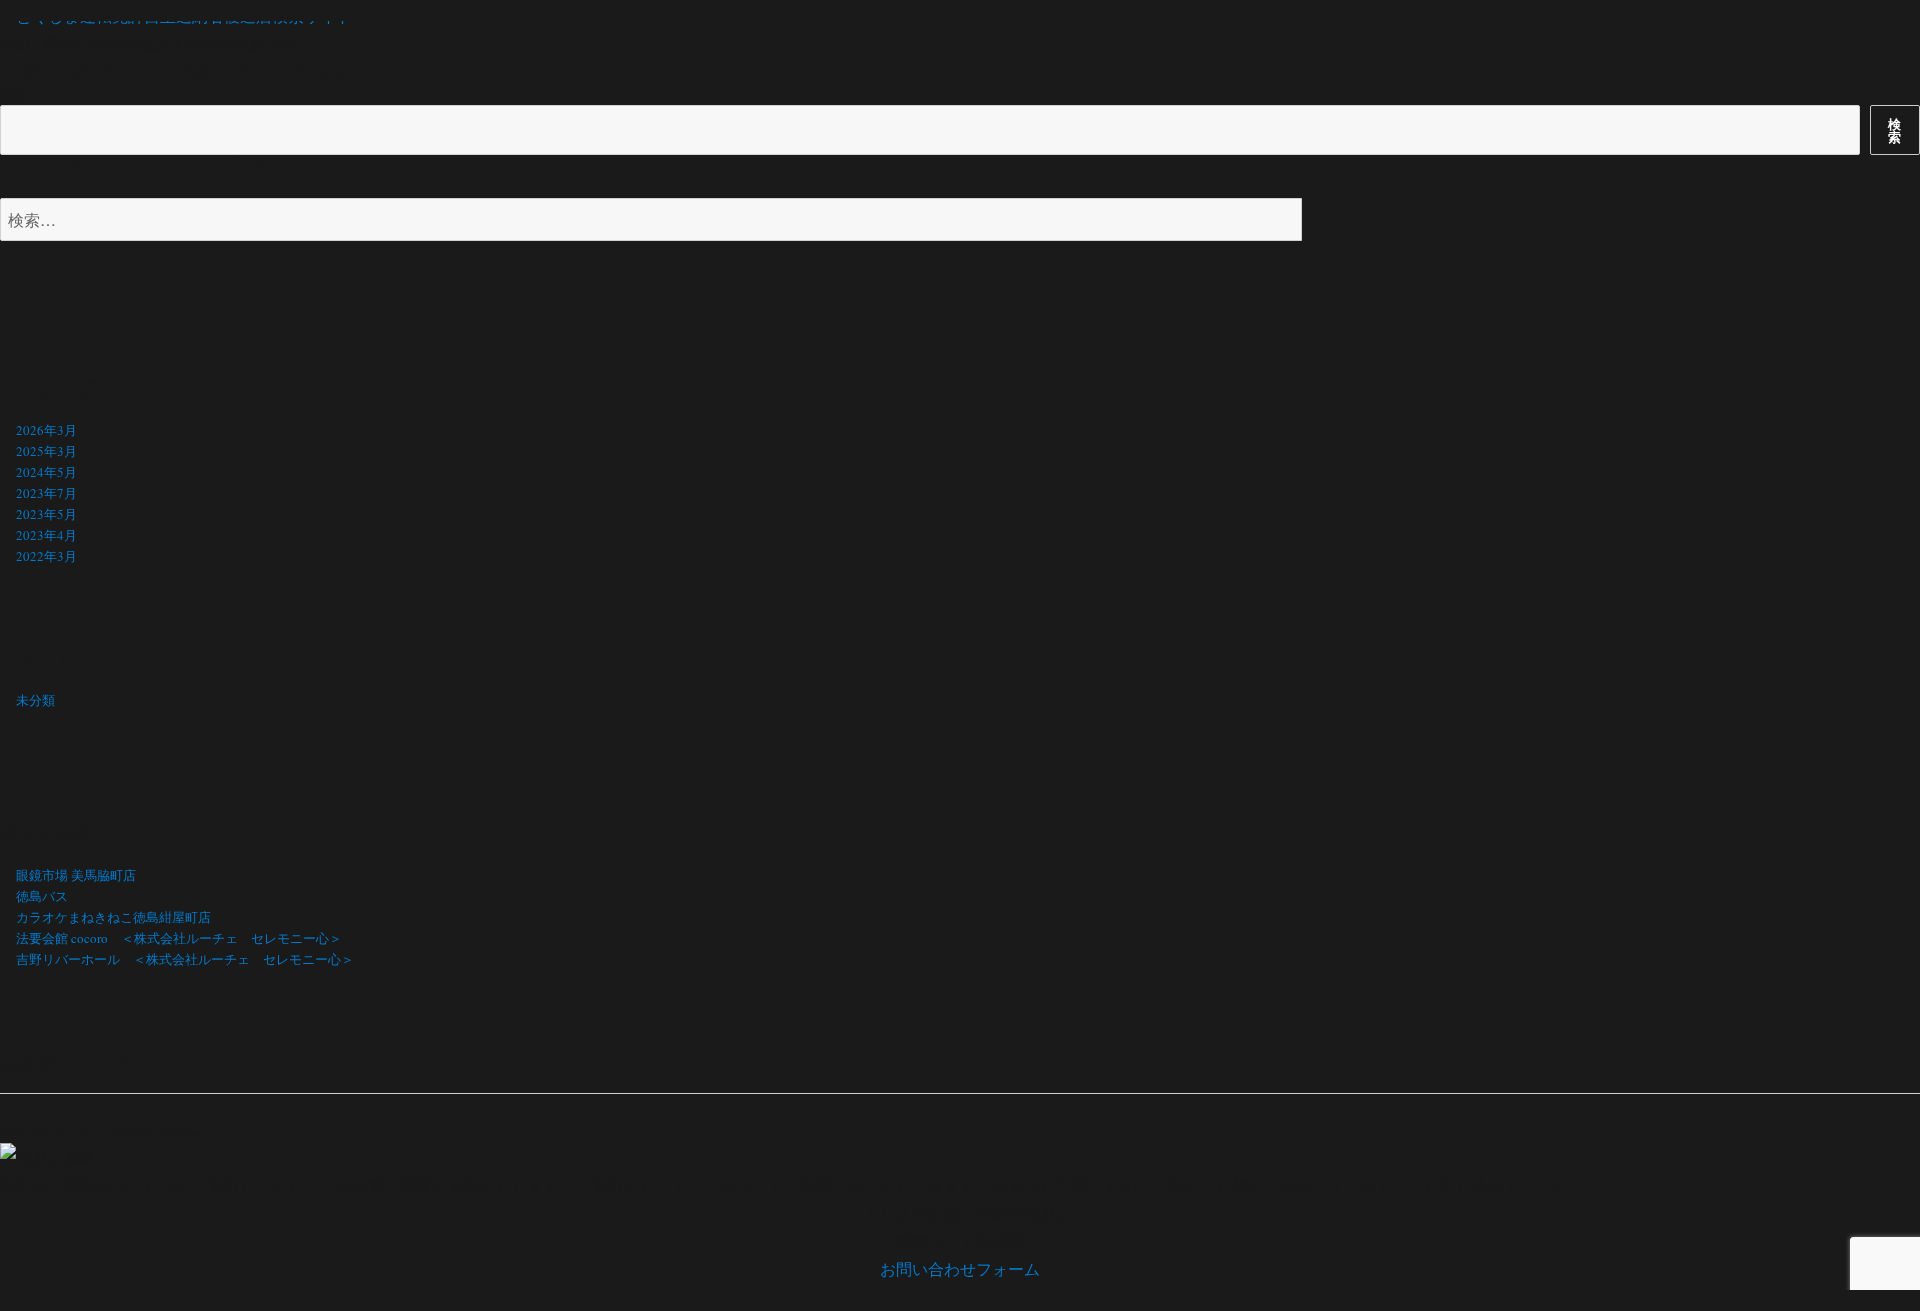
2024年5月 (46, 472)
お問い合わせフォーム (960, 1268)
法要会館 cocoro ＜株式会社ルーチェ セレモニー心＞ (179, 938)
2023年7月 (46, 493)
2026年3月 (46, 430)
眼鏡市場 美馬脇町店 (76, 875)
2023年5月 (46, 514)
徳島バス (42, 896)
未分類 (35, 700)
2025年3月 (46, 451)
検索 (13, 93)
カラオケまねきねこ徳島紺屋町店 (113, 917)
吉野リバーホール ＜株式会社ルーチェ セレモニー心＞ (185, 959)
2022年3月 (46, 556)
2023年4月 (46, 535)
